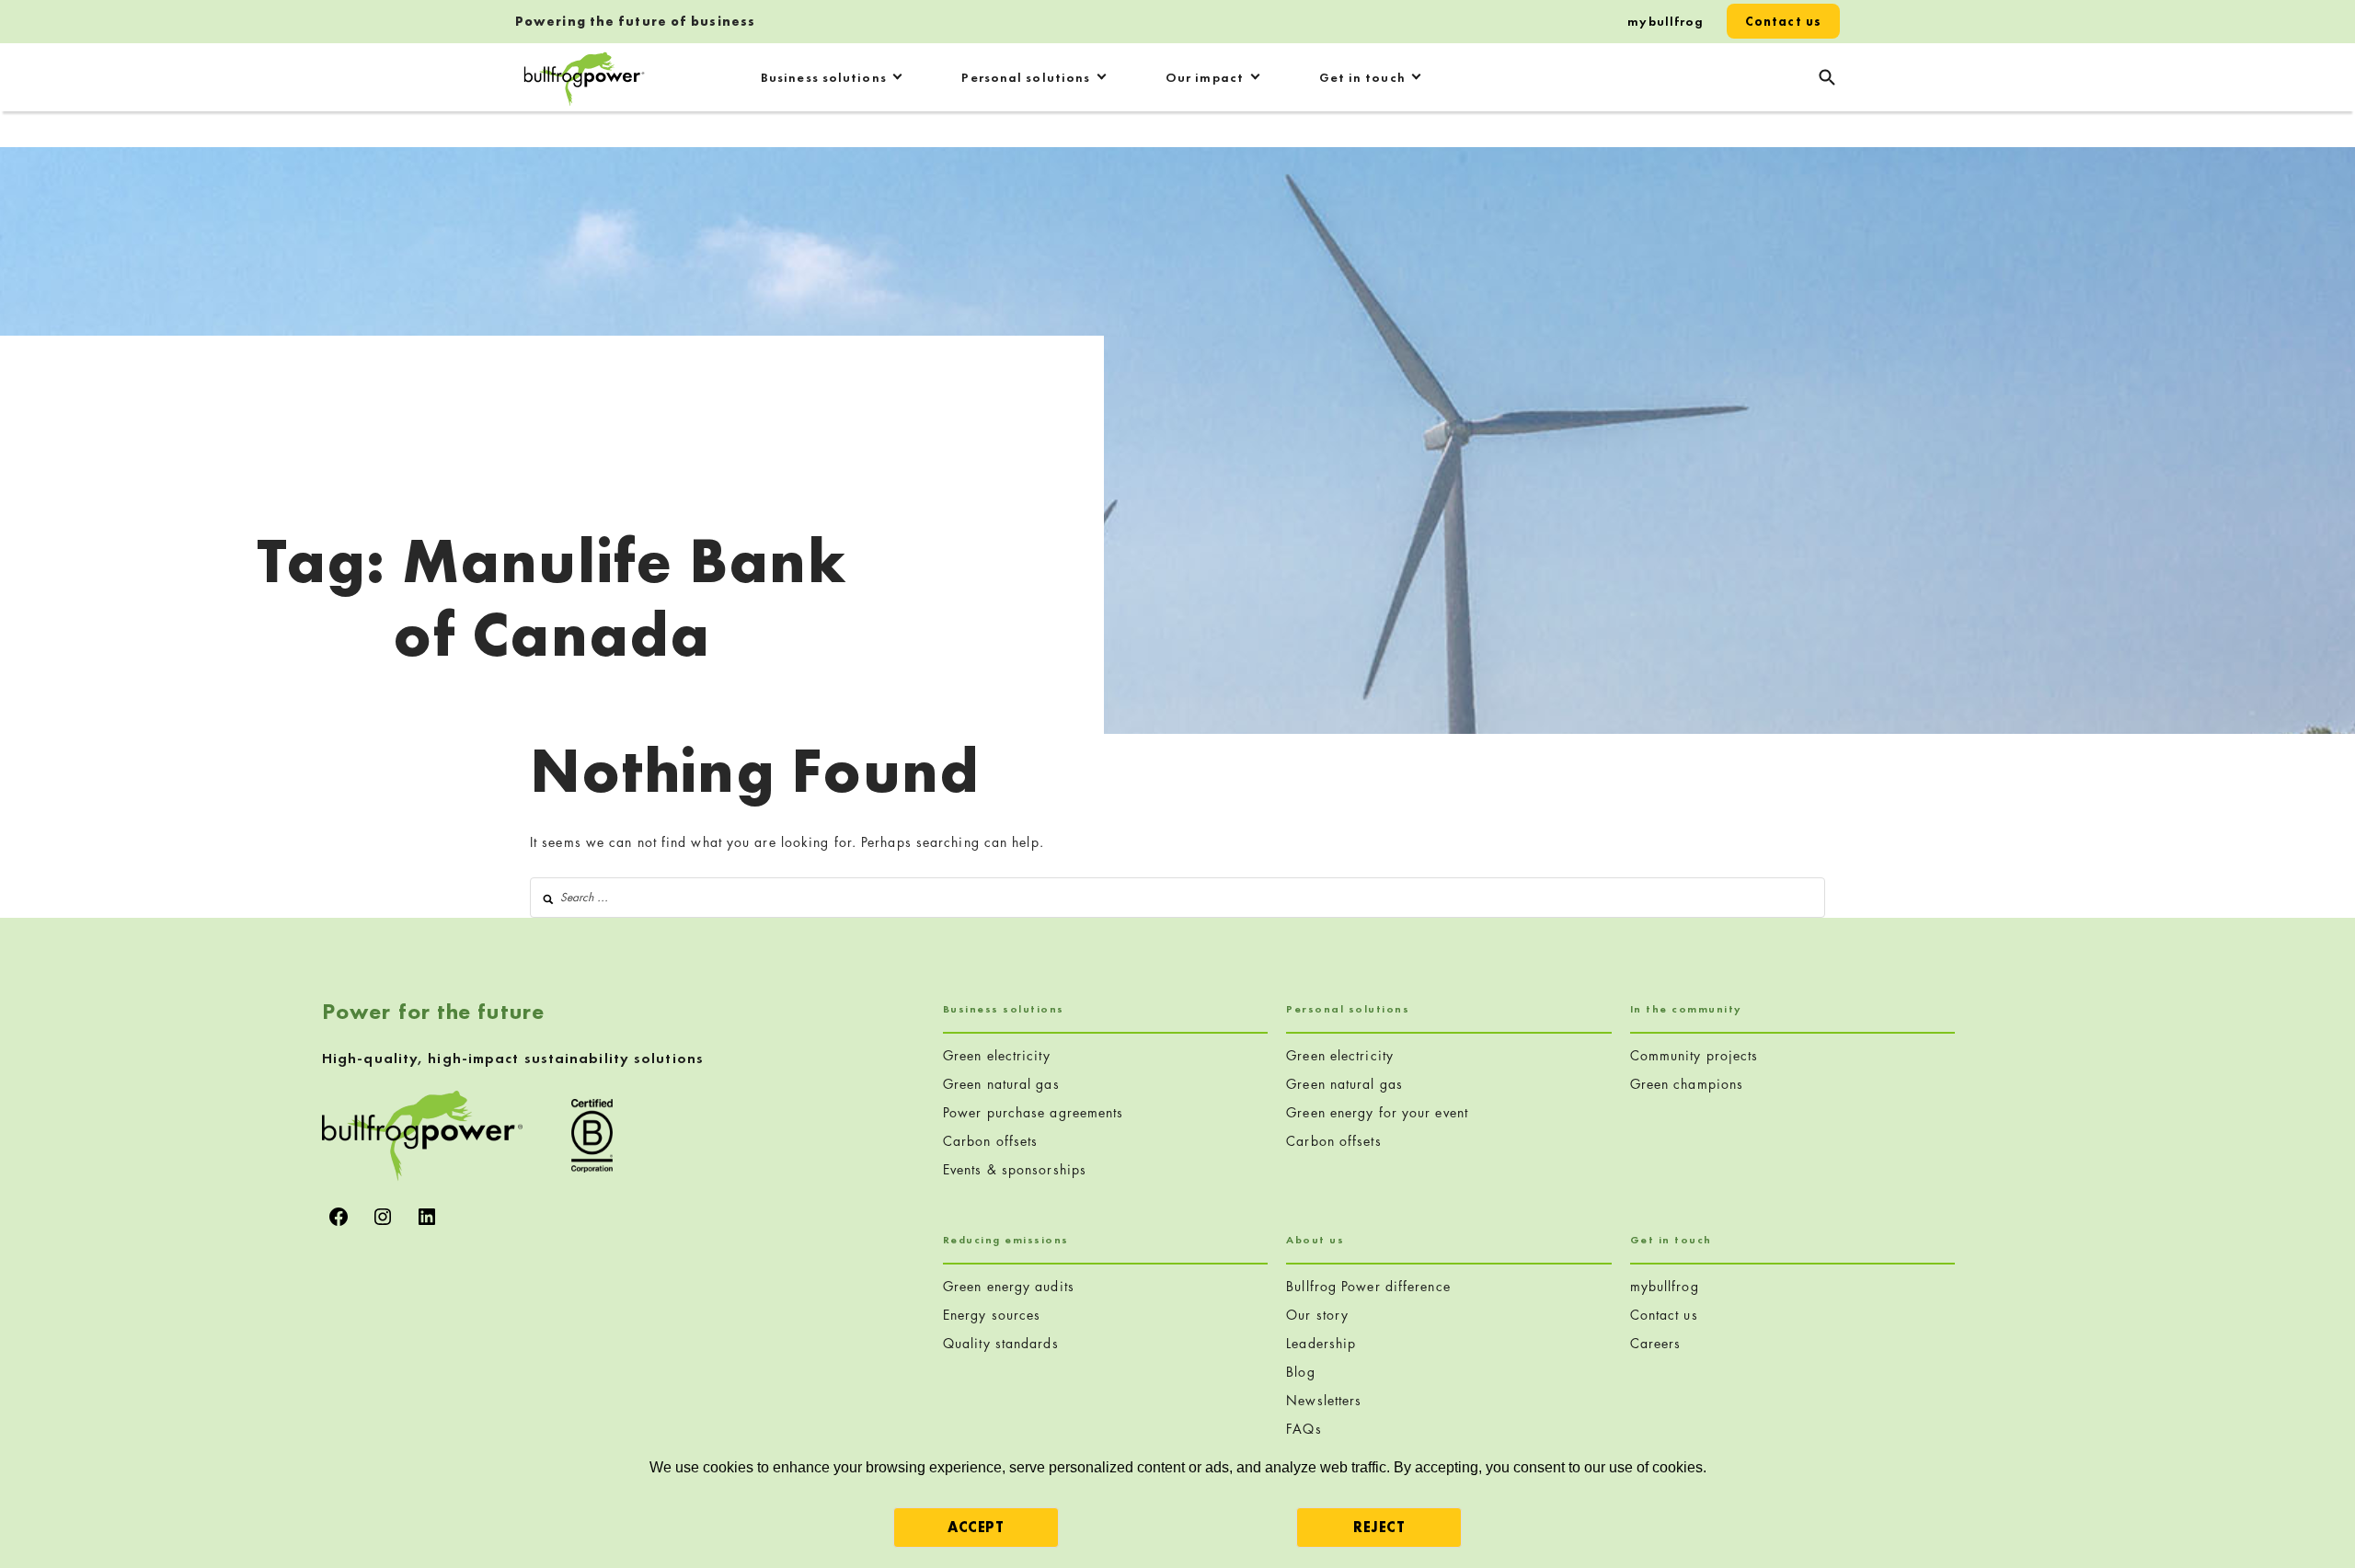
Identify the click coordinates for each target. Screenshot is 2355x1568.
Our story (1317, 1315)
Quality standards (1001, 1343)
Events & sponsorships (1015, 1169)
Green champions (1687, 1084)
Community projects (1694, 1055)
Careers (1656, 1343)
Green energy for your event (1377, 1112)
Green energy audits (1009, 1286)
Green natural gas (1001, 1084)
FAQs (1304, 1429)
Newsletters (1324, 1400)
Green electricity (997, 1055)
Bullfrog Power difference (1368, 1286)
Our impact (1205, 77)
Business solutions (824, 77)
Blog (1300, 1372)
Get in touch (1362, 77)
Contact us (1783, 21)
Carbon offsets (990, 1141)
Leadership (1321, 1343)
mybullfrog (1666, 21)
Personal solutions (1026, 77)
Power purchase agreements (1034, 1112)
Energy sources (992, 1315)
